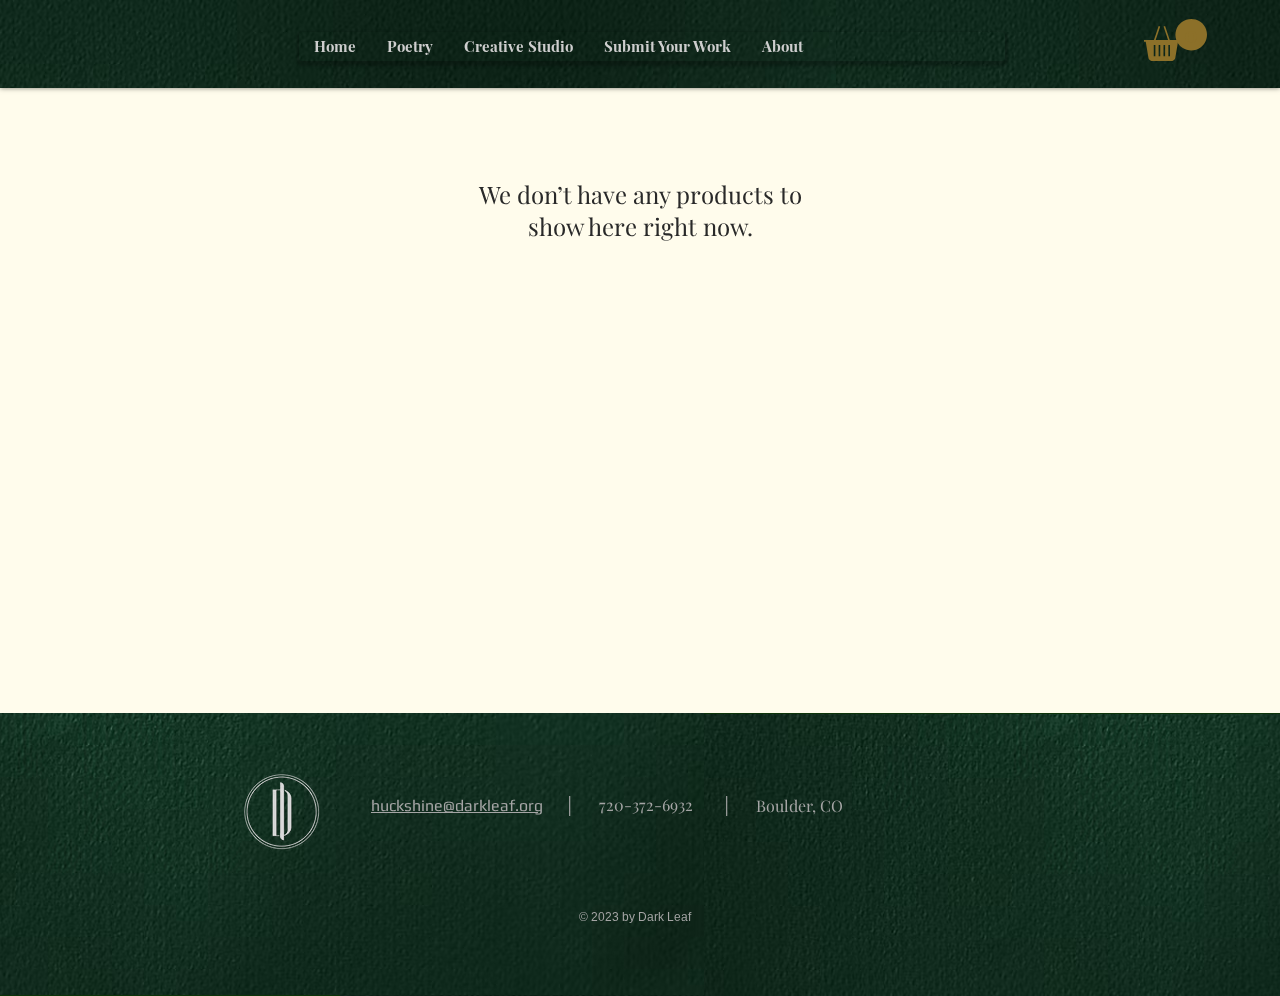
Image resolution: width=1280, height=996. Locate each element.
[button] (1175, 40)
